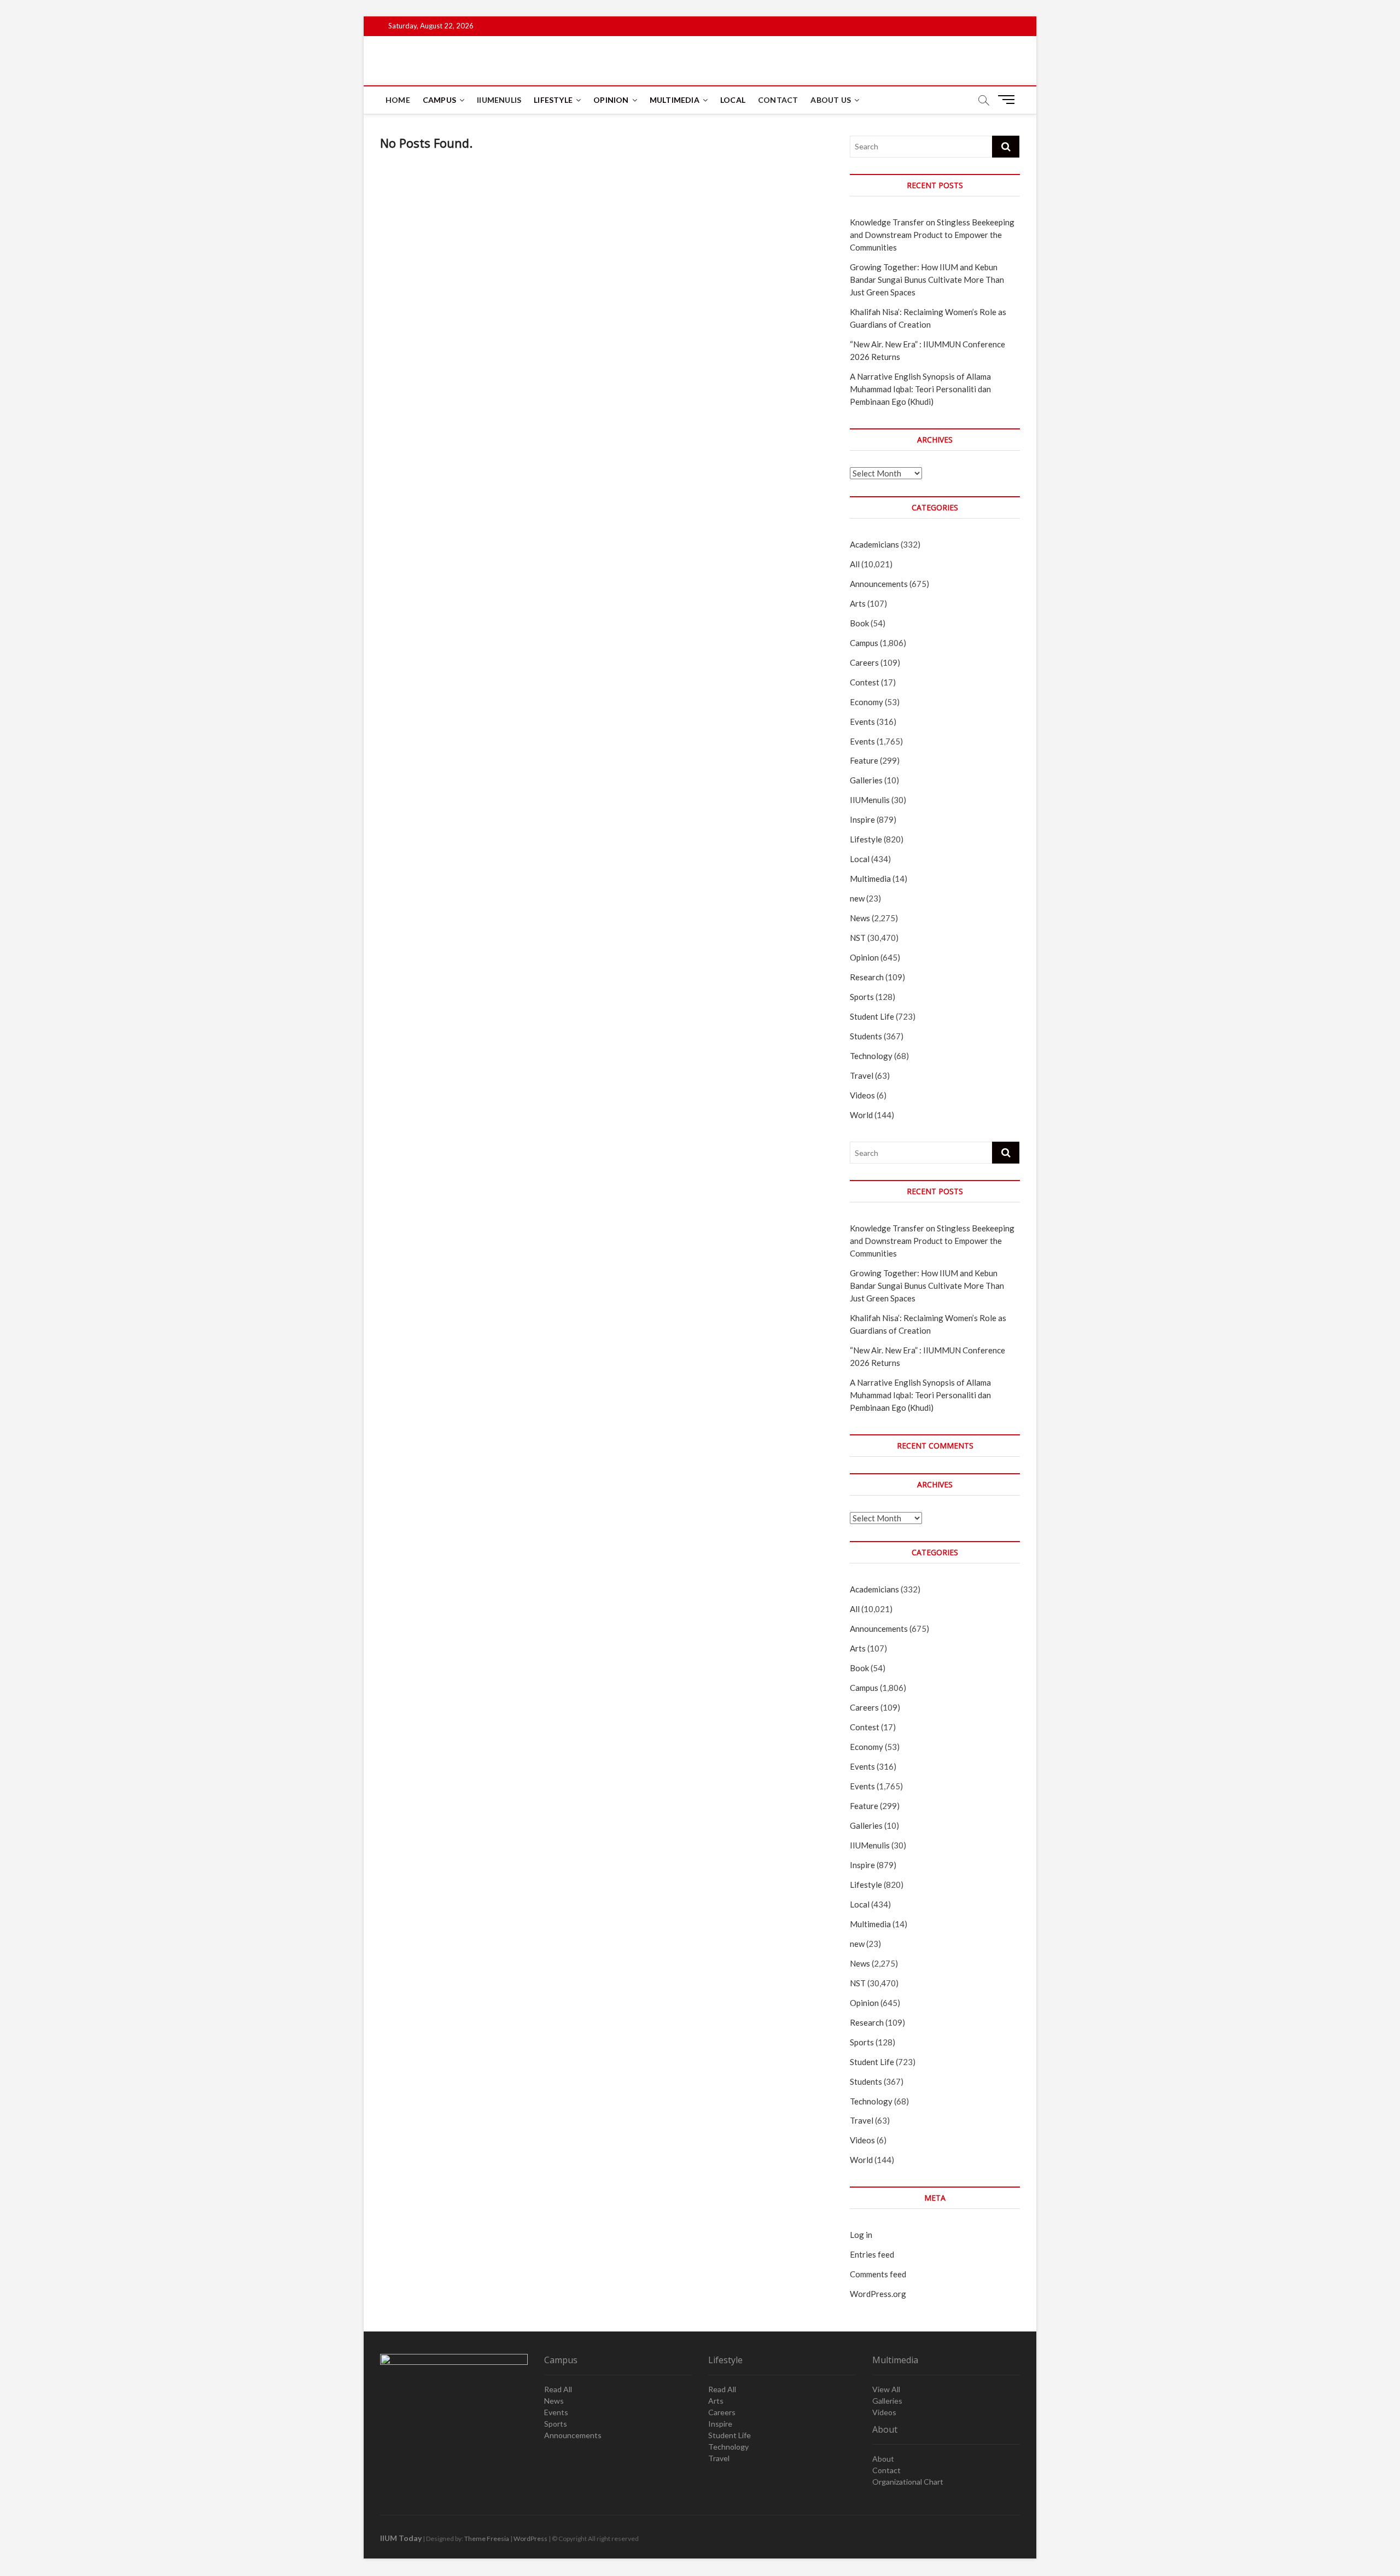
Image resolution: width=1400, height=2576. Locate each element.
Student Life (872, 1016)
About (883, 2459)
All (855, 564)
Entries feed (872, 2254)
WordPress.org (878, 2294)
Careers (864, 662)
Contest (865, 682)
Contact (778, 100)
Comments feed (878, 2274)
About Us (831, 100)
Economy (867, 702)
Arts (858, 603)
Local (733, 100)
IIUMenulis (499, 100)
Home (398, 100)
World (861, 1115)
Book (859, 623)
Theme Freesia (487, 2539)
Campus (439, 100)
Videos (862, 1095)
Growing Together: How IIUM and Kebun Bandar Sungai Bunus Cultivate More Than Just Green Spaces (927, 280)
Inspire (862, 819)
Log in (861, 2235)
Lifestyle (553, 100)
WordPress (530, 2539)
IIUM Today (401, 2538)
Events (862, 722)
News (860, 918)
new (857, 898)
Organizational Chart (908, 2482)
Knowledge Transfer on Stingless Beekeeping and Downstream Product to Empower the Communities (932, 235)
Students (866, 1036)
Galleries (866, 780)
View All (886, 2389)
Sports (862, 997)
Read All (558, 2389)
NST (858, 938)
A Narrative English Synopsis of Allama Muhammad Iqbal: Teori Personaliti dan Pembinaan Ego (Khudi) (920, 389)
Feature (864, 760)
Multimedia (675, 100)
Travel (862, 1075)
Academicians (874, 544)
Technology (871, 1056)
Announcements (879, 584)
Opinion (611, 100)
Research (867, 977)
